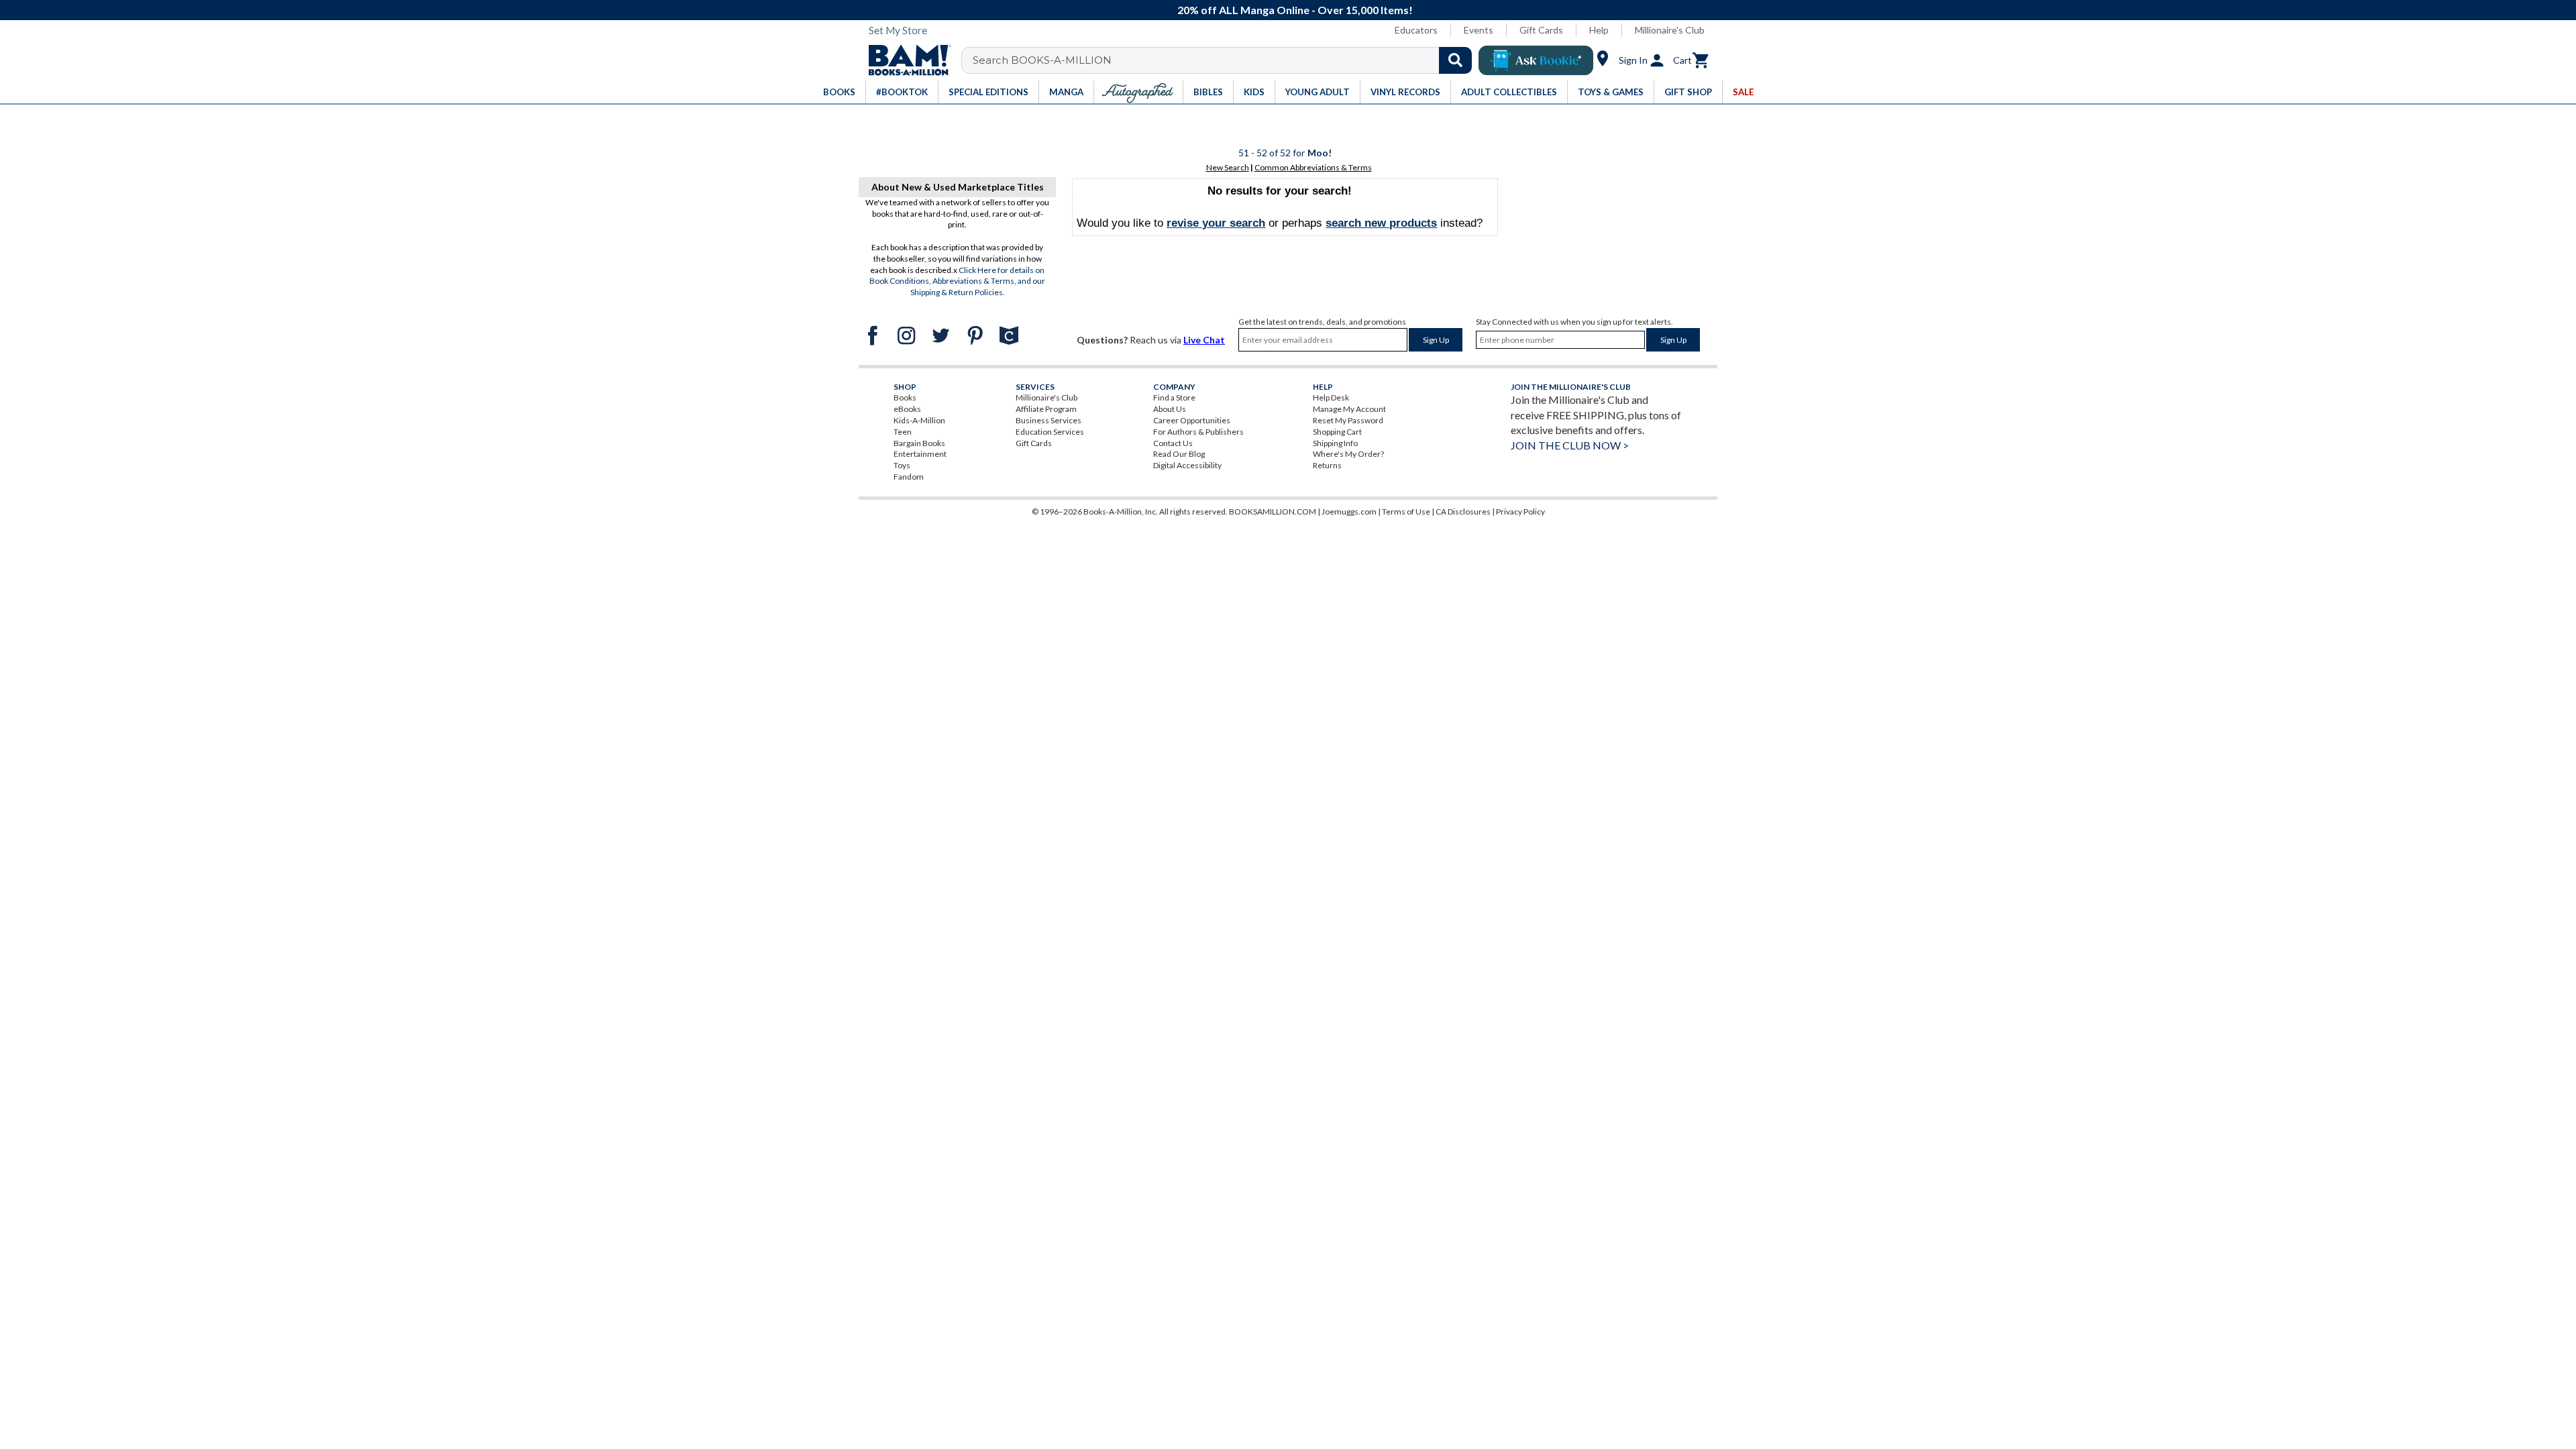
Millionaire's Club (1670, 30)
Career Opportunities (1192, 420)
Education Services (1050, 432)
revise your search (1216, 223)
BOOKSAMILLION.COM (1273, 512)
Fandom (909, 477)
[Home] (905, 60)
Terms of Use (1406, 512)
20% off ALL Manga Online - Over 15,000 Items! (1295, 10)
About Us (1170, 409)
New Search (1228, 167)
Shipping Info (1335, 443)
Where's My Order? (1348, 454)
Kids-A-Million (919, 420)
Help (1599, 30)
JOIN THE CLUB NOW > (1570, 445)
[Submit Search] (1455, 60)
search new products (1381, 223)
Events (1479, 30)
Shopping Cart (1337, 432)
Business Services (1049, 420)
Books (905, 397)
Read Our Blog (1179, 454)
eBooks (907, 409)
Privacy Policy (1520, 512)
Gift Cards (1541, 30)
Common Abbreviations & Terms (1313, 167)
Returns (1327, 465)
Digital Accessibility (1187, 465)
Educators (1416, 30)
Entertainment (920, 454)
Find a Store (1174, 397)
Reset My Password (1348, 420)
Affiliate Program (1046, 409)
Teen (903, 432)
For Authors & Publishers (1198, 432)
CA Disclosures (1463, 512)
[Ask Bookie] (1536, 60)
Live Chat (1204, 340)
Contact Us (1173, 443)
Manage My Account (1349, 409)
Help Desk (1331, 397)
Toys (902, 465)
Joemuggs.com (1349, 512)
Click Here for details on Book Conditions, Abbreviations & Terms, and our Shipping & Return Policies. (957, 281)
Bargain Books (919, 443)
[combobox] (1225, 60)
